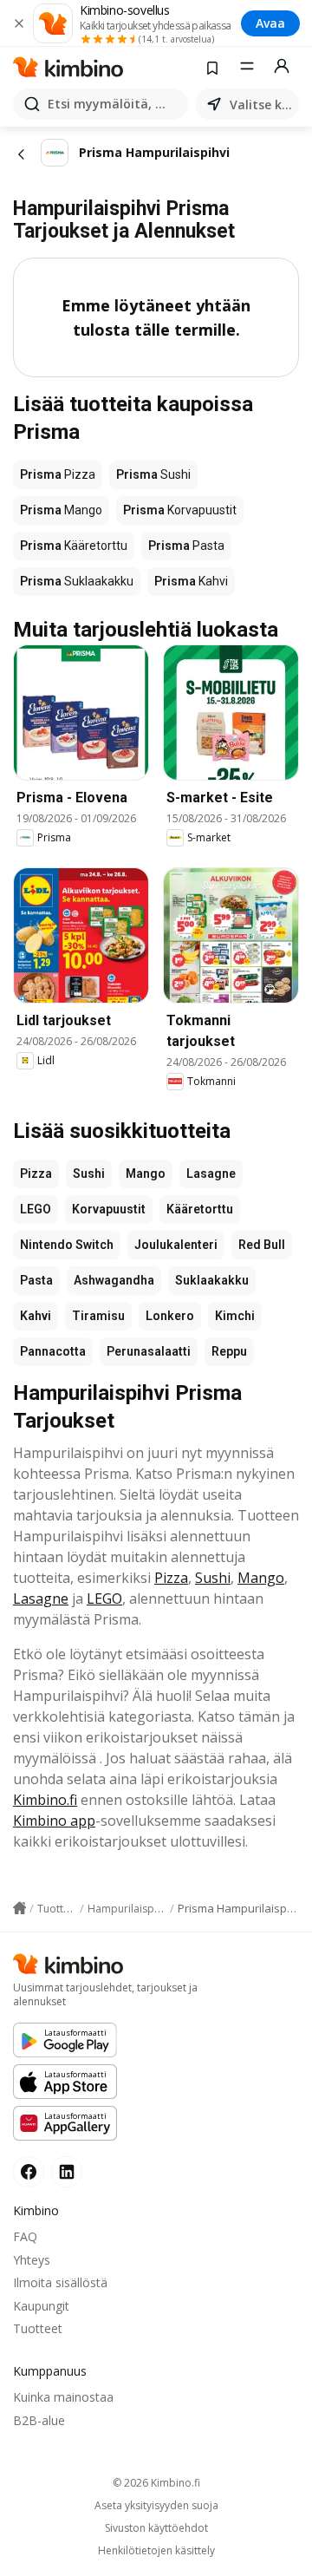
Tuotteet (38, 2328)
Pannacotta (53, 1351)
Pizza (36, 1174)
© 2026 (156, 2483)
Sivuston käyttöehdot (156, 2528)
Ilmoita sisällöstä (60, 2282)
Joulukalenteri (176, 1245)
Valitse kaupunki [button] (261, 105)
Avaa (270, 23)
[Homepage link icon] (19, 1908)
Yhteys (32, 2260)
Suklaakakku (212, 1280)
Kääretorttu (200, 1209)
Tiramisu (98, 1316)
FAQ (25, 2236)
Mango (146, 1174)
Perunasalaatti (149, 1351)
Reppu (229, 1351)
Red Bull (262, 1245)
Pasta (36, 1280)
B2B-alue (39, 2420)
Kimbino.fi (45, 1800)
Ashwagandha (114, 1280)
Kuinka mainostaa (63, 2397)
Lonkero (170, 1316)
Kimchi (235, 1316)
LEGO (36, 1209)
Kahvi (36, 1316)
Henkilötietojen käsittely (156, 2551)
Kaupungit (41, 2306)
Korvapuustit (109, 1209)
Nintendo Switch (67, 1245)
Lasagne (211, 1174)
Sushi (89, 1174)
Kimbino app (54, 1821)
